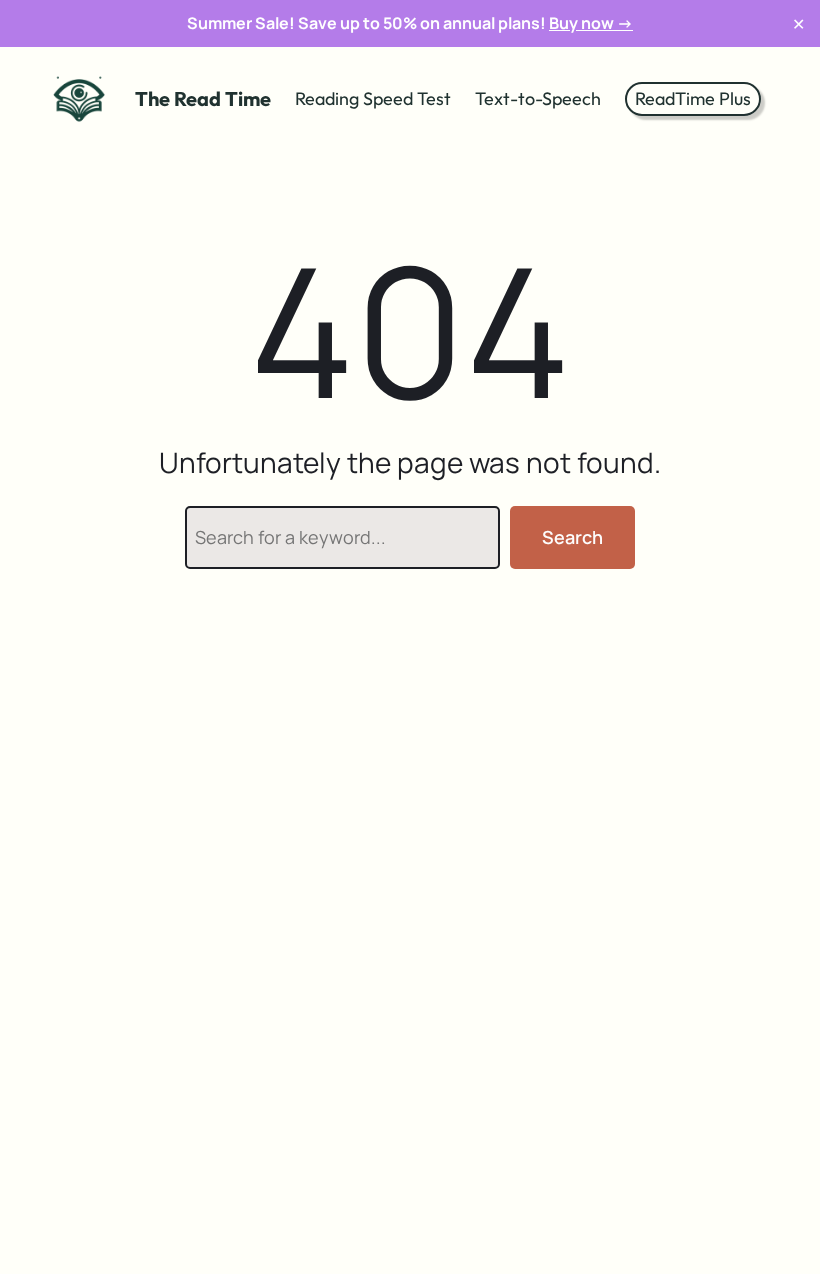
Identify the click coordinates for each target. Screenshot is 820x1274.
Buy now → (591, 23)
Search (572, 537)
